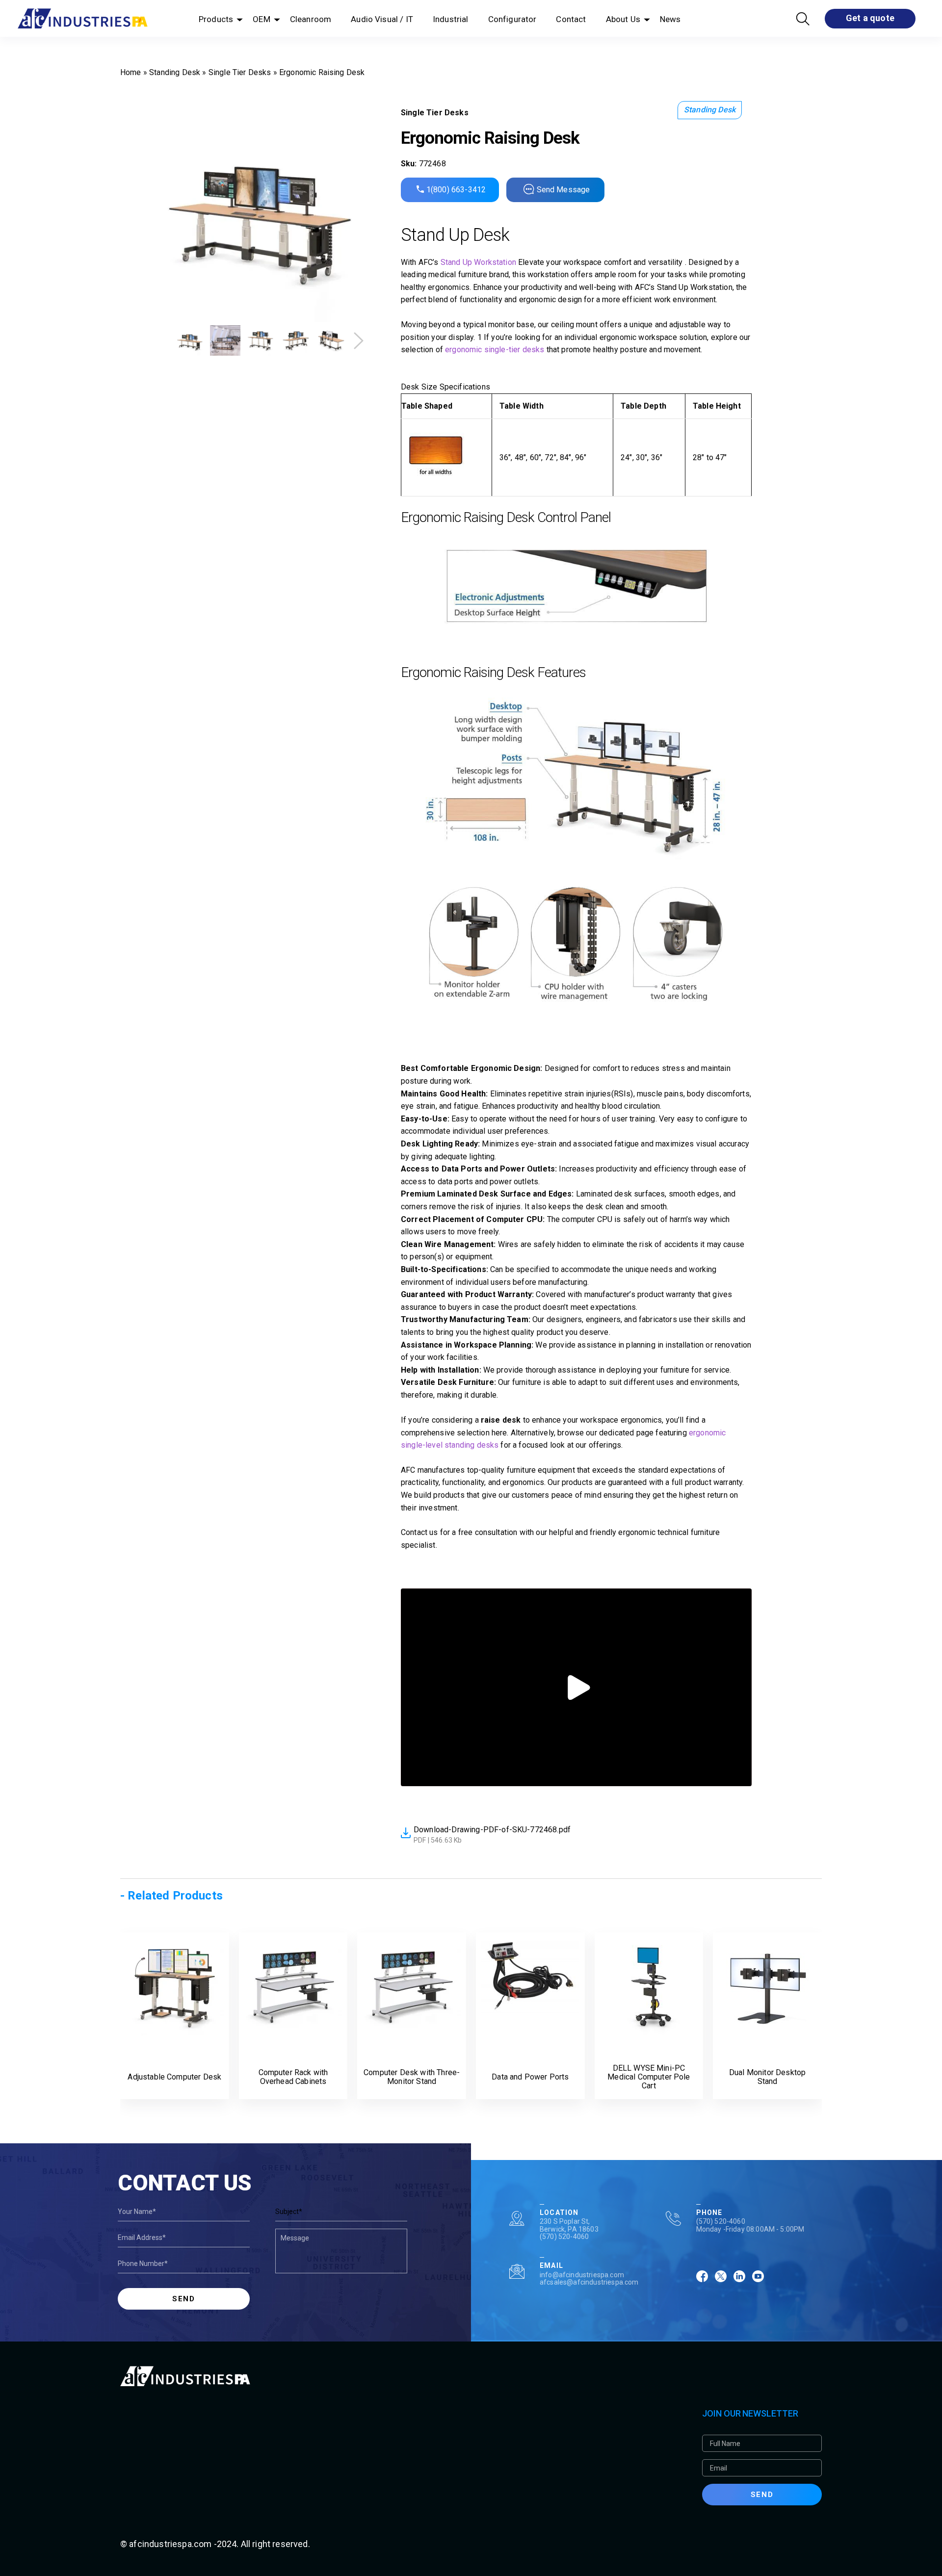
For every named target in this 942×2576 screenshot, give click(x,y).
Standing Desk (175, 72)
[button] (359, 341)
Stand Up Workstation (478, 262)
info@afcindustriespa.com (582, 2275)
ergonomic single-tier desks (495, 350)
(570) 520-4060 (564, 2237)
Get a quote (870, 18)
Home (131, 72)
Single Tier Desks (240, 72)
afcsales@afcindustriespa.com (589, 2282)
